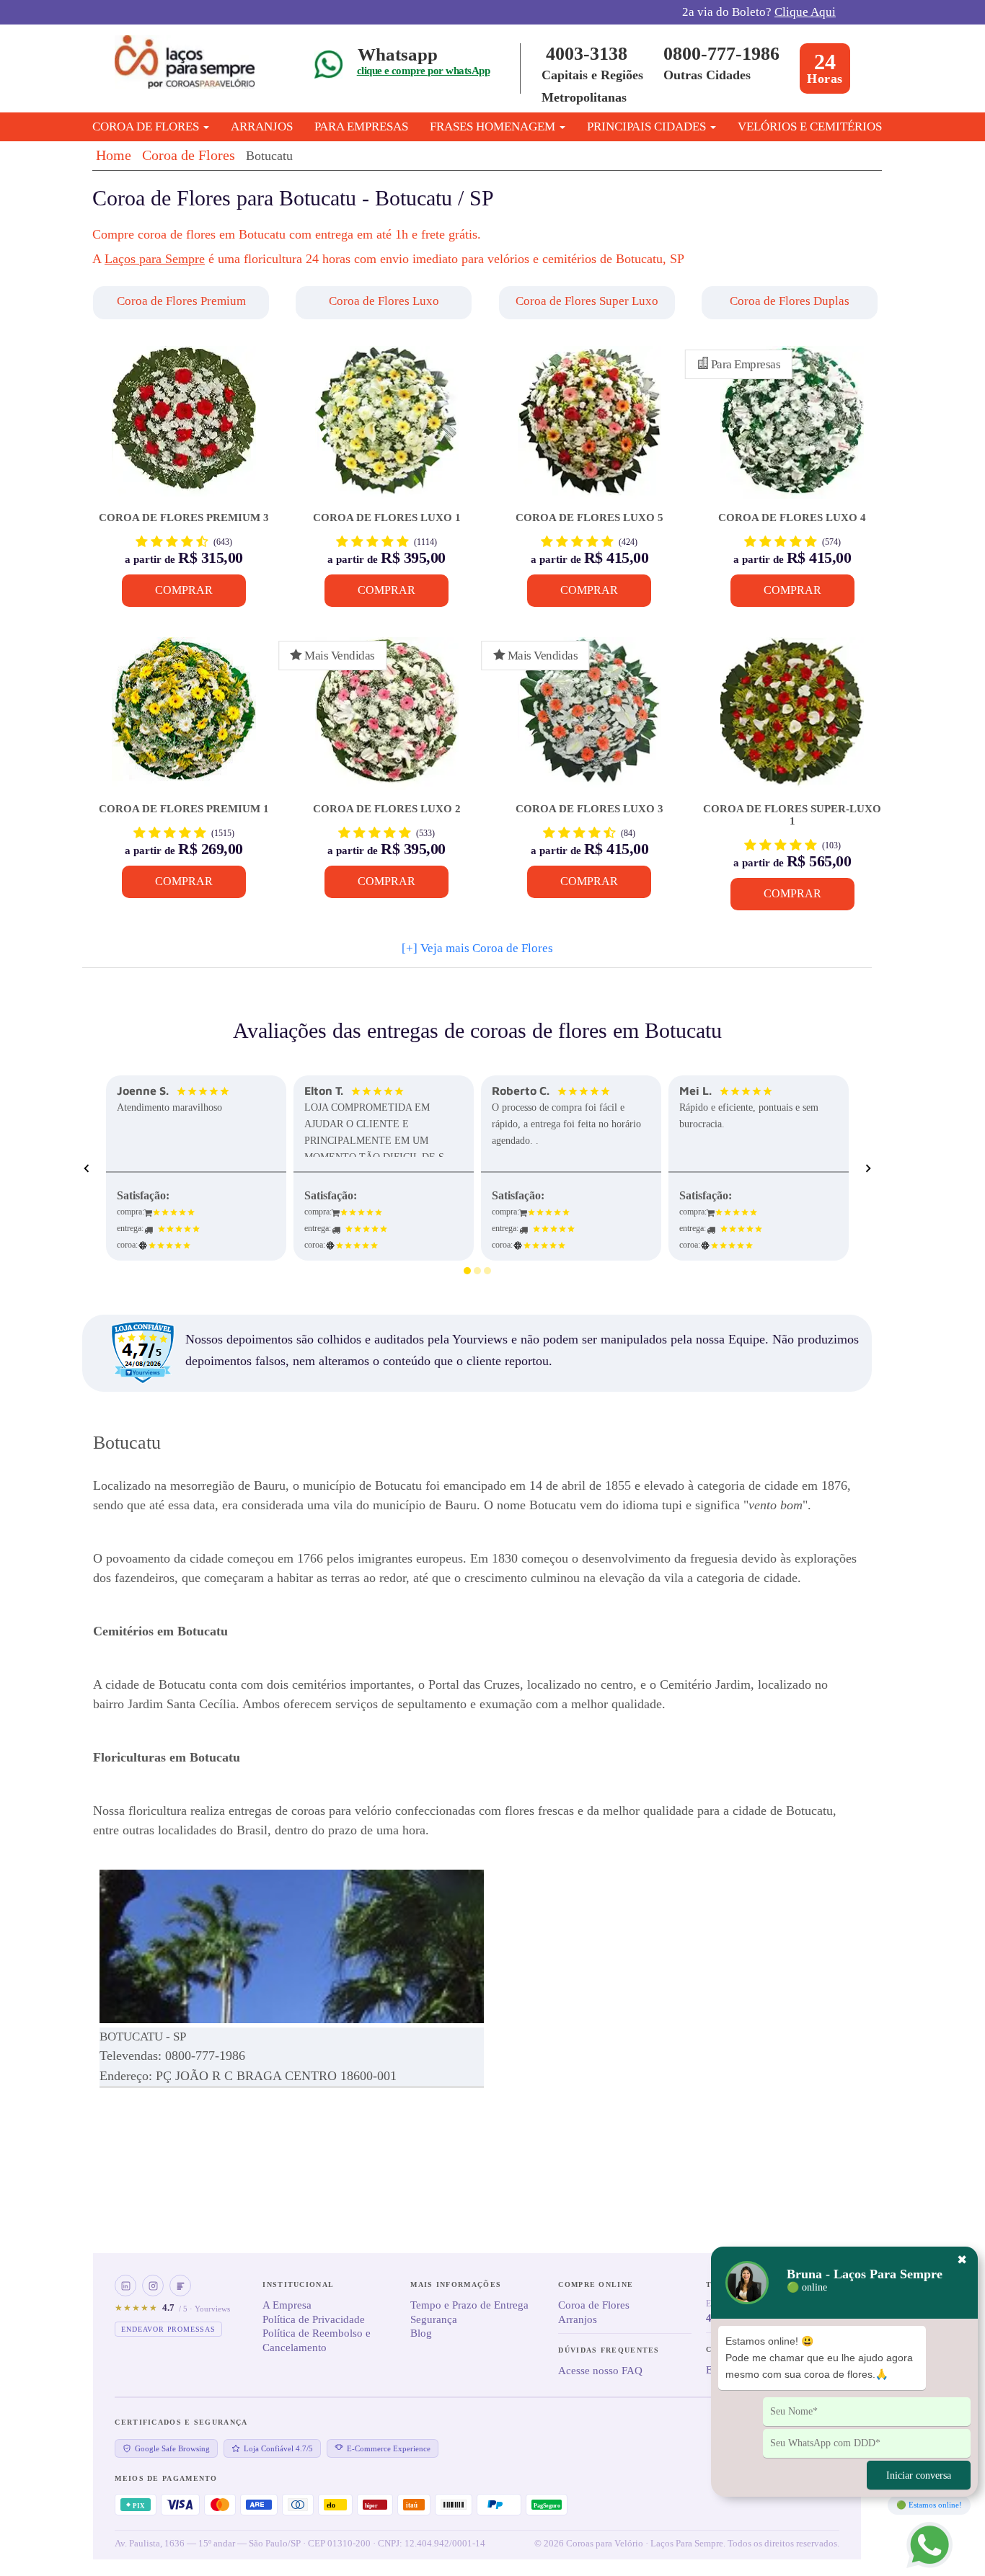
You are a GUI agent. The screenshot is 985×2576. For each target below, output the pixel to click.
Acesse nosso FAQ (600, 2371)
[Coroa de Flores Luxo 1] (387, 429)
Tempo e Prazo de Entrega (469, 2305)
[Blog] (180, 2286)
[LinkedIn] (125, 2286)
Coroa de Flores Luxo (384, 301)
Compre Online (596, 2284)
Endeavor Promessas (168, 2329)
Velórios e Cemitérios (810, 126)
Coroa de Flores (189, 155)
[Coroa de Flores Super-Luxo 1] (792, 720)
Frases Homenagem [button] (494, 126)
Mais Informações (456, 2284)
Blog (421, 2333)
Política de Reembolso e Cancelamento (317, 2340)
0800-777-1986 (721, 54)
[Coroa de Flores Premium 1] (184, 720)
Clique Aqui (805, 12)
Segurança (434, 2319)
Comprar (184, 590)
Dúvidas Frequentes (609, 2350)
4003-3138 (587, 54)
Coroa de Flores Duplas (790, 301)
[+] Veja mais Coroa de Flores (477, 948)
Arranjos (262, 126)
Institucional (298, 2284)
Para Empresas (361, 126)
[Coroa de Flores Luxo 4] (792, 429)
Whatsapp (398, 54)
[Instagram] (153, 2286)
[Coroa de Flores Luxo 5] (589, 429)
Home (114, 155)
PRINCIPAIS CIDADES (648, 126)
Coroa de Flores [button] (147, 126)
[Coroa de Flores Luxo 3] (589, 720)
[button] (183, 303)
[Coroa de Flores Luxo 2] (387, 720)
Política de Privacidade (314, 2319)
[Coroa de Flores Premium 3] (184, 429)
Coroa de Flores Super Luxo (587, 301)
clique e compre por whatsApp (423, 71)
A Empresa (287, 2305)
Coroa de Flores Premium (181, 301)
